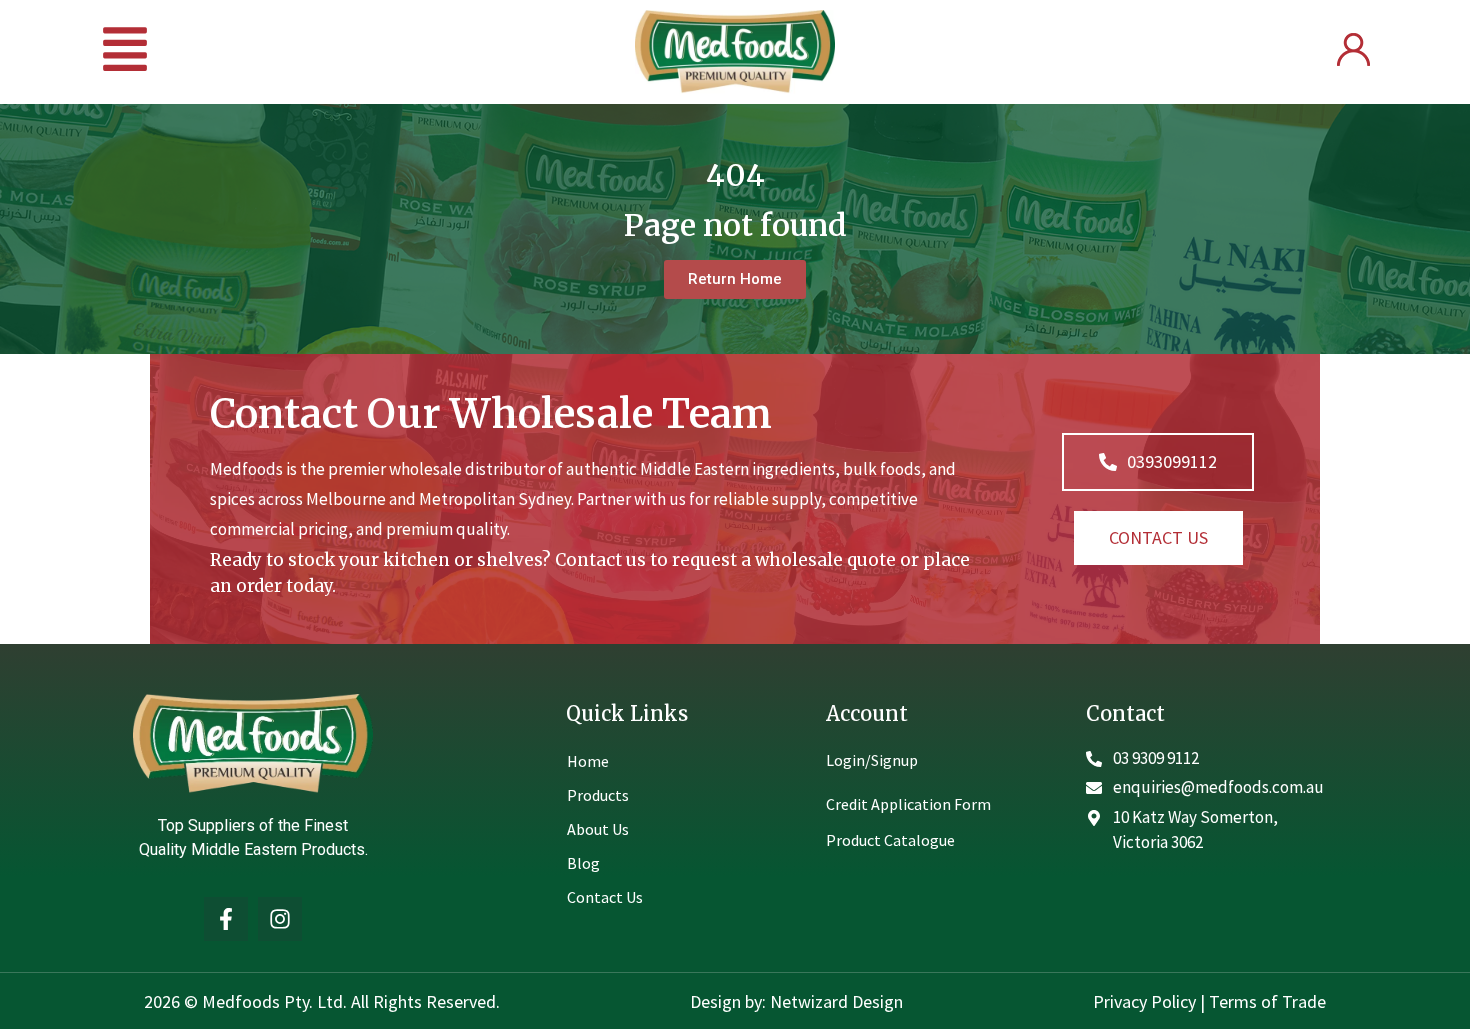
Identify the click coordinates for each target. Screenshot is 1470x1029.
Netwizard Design (834, 1001)
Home (588, 761)
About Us (598, 829)
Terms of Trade (1267, 1001)
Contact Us (605, 897)
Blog (583, 863)
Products (598, 795)
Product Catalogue (890, 840)
